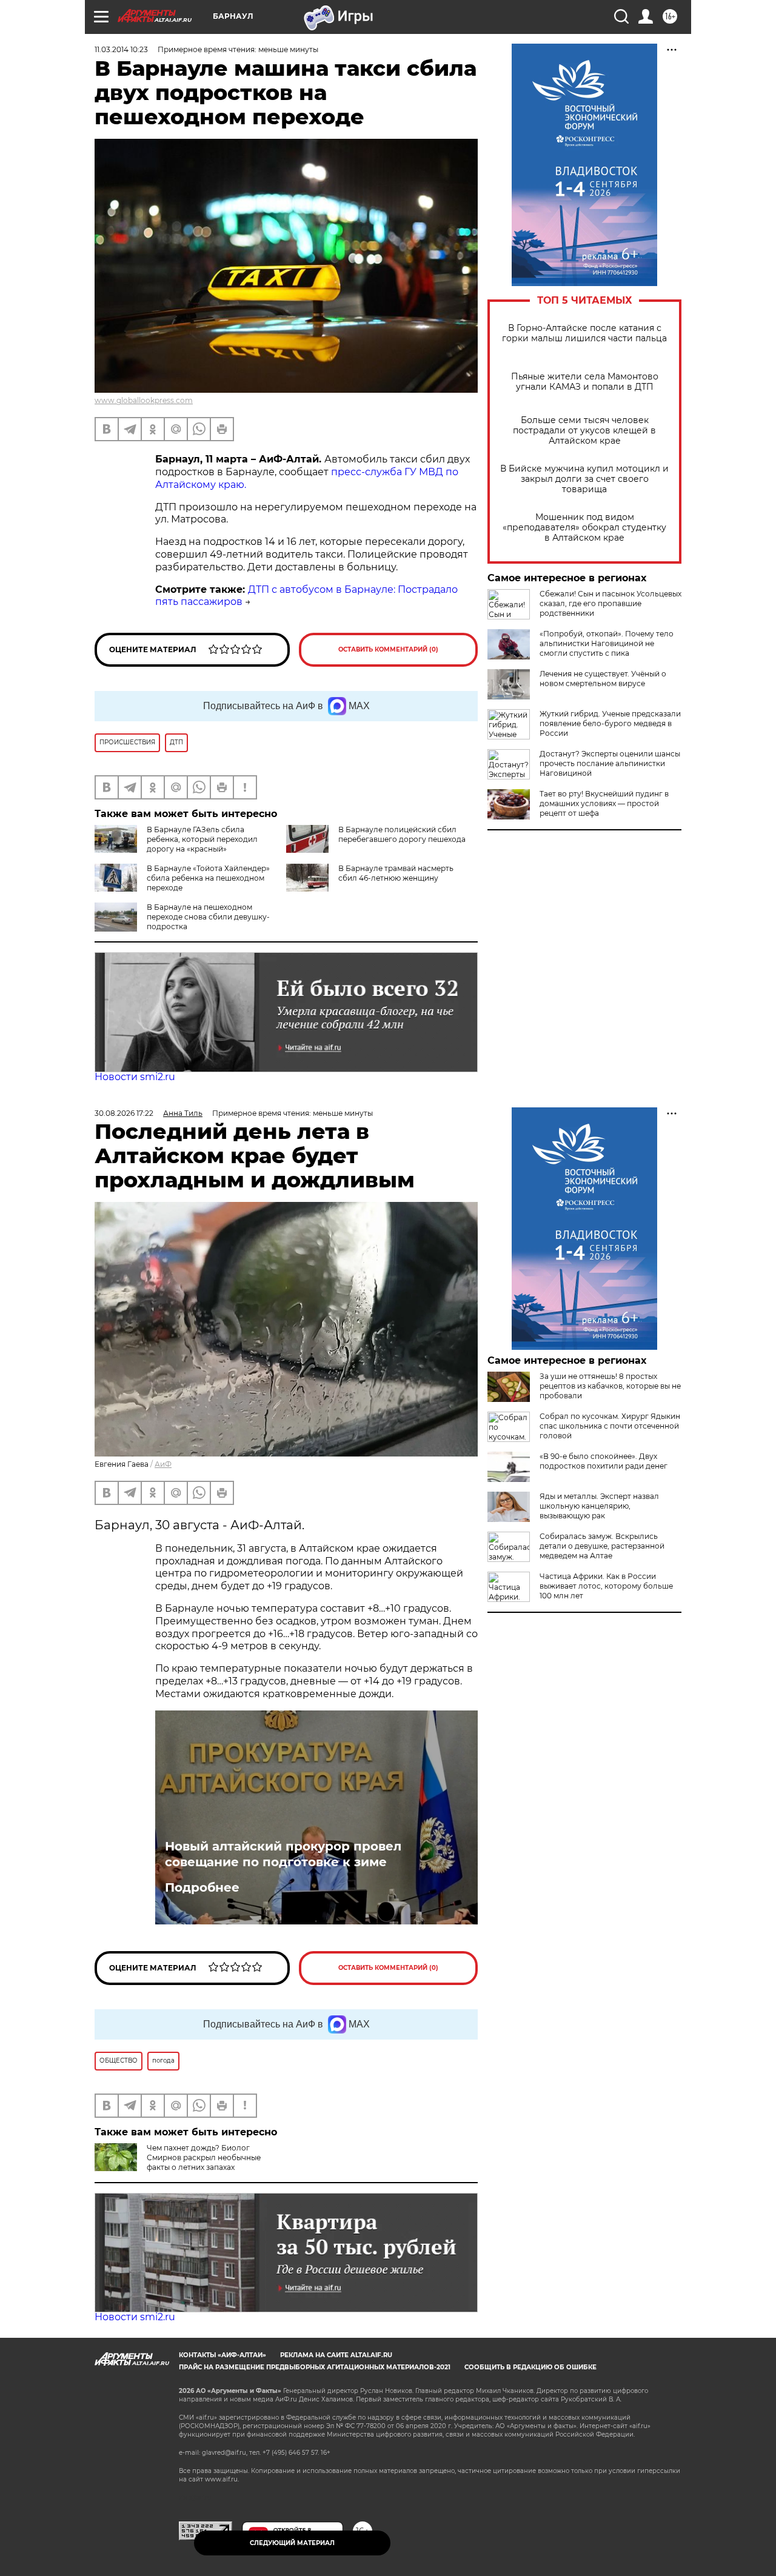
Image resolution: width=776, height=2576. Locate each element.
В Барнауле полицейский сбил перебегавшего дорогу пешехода (402, 834)
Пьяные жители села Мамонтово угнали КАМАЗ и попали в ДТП (585, 382)
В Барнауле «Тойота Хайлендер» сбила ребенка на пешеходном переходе (208, 878)
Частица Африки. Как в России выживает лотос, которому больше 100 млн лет (606, 1586)
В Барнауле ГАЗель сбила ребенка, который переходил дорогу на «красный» (202, 839)
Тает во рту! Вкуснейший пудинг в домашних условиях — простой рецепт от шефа (604, 803)
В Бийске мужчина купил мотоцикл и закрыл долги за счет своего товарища (584, 479)
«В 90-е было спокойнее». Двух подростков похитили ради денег (604, 1461)
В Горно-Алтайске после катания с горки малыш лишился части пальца (584, 333)
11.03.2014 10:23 (121, 49)
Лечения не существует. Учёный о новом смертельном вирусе (603, 679)
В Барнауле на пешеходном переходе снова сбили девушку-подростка (208, 917)
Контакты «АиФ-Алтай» (222, 2355)
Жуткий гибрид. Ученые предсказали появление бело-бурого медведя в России (610, 723)
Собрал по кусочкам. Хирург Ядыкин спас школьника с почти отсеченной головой (610, 1426)
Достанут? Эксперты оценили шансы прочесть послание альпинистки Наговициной (610, 763)
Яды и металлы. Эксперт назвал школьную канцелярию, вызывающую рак (599, 1506)
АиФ (163, 1464)
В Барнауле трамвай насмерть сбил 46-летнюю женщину (396, 873)
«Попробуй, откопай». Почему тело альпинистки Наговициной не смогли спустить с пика (607, 643)
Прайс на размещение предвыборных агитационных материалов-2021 (315, 2367)
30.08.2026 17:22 (124, 1113)
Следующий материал (292, 2543)
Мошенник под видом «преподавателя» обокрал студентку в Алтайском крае (584, 528)
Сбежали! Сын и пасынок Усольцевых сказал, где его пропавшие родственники (610, 603)
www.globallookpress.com (144, 400)
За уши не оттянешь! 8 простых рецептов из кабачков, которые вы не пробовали (610, 1386)
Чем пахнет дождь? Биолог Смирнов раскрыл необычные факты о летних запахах (204, 2157)
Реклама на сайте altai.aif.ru (336, 2355)
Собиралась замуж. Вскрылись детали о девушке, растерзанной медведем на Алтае (602, 1546)
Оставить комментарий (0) (388, 649)
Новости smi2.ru (135, 1077)
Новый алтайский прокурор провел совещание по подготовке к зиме (283, 1854)
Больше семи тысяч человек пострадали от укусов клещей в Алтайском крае (584, 431)
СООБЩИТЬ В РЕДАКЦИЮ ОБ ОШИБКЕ (530, 2367)
